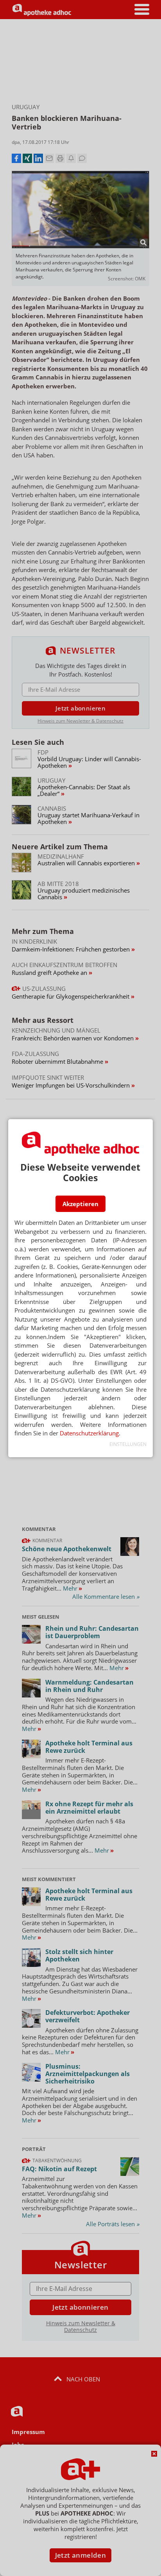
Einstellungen (128, 1444)
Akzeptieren (80, 1204)
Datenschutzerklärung (89, 1433)
